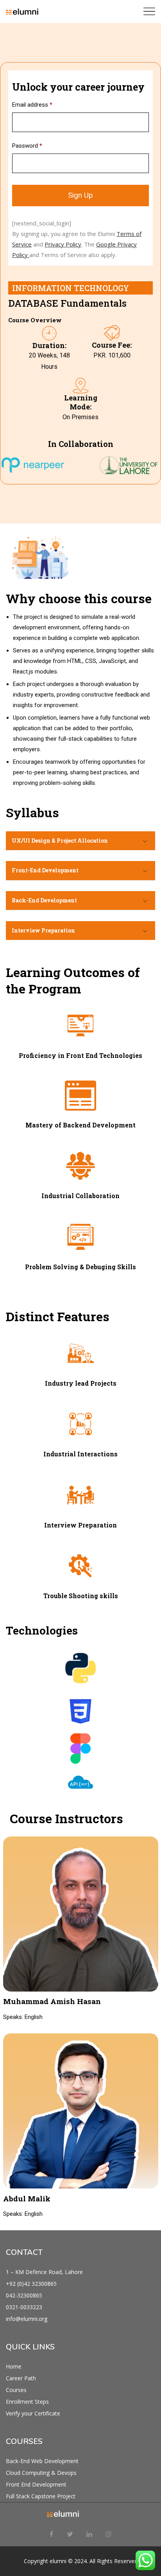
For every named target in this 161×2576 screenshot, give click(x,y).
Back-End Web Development (42, 2461)
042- (12, 2295)
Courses (16, 2390)
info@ (13, 2319)
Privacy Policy (63, 244)
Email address (32, 105)
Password (27, 146)
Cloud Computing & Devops (41, 2473)
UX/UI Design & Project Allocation (60, 841)
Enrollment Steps (27, 2402)
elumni (58, 2561)
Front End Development (36, 2484)
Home (14, 2366)
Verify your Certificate (33, 2413)
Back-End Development (44, 900)
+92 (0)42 (19, 2284)
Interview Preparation (43, 930)
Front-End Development (45, 870)
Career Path (21, 2378)
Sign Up (80, 195)
